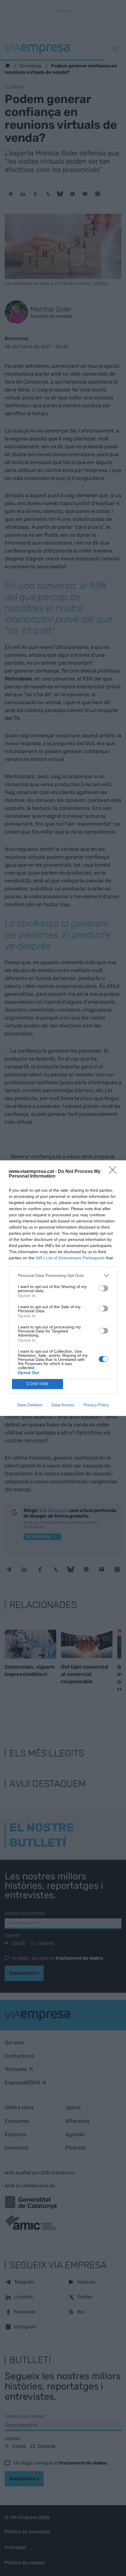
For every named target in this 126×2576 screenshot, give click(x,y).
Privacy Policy (96, 1405)
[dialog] (63, 1288)
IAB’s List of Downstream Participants (70, 1258)
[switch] (103, 1288)
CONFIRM (38, 1384)
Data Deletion (30, 1405)
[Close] (115, 1172)
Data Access (63, 1405)
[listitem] (63, 1276)
